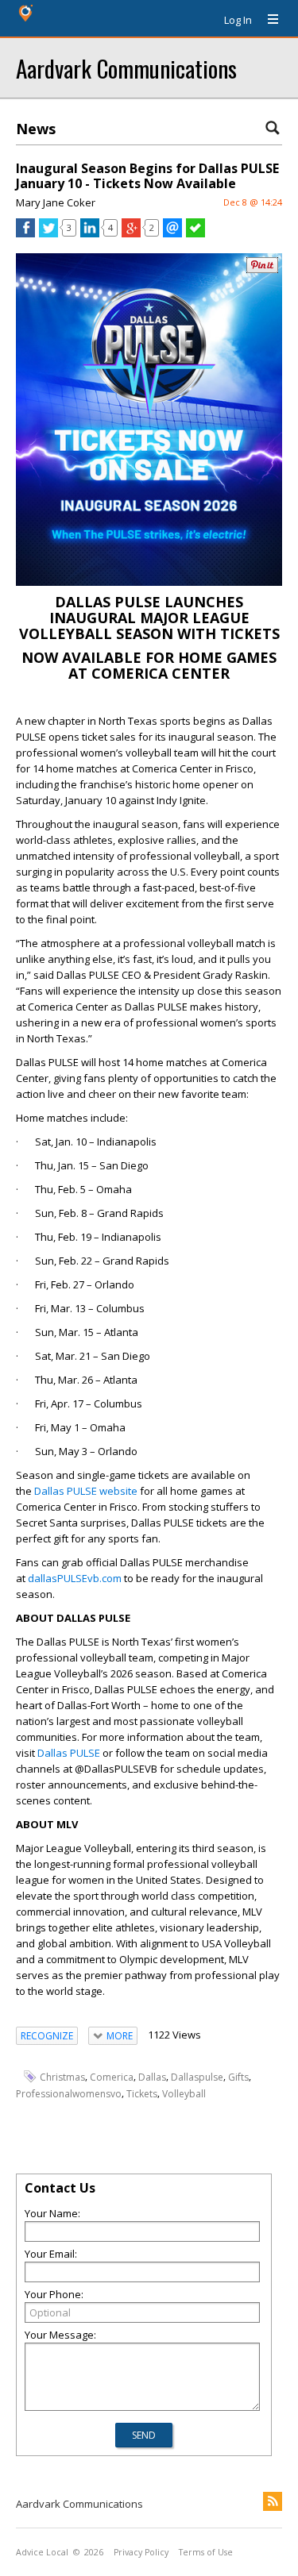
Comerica (112, 2077)
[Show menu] (267, 20)
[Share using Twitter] (48, 233)
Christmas (62, 2077)
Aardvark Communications (126, 68)
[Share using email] (172, 233)
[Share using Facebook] (25, 233)
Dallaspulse (197, 2077)
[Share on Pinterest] (262, 270)
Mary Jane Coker (56, 202)
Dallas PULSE (69, 1753)
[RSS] (273, 2501)
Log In (238, 20)
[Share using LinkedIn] (90, 233)
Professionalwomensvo (69, 2094)
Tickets (142, 2094)
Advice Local (42, 2552)
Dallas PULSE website (86, 1491)
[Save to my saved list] (195, 233)
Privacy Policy (141, 2552)
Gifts (238, 2077)
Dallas (152, 2077)
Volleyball (184, 2094)
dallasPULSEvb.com (75, 1578)
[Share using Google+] (131, 233)
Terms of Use (206, 2552)
